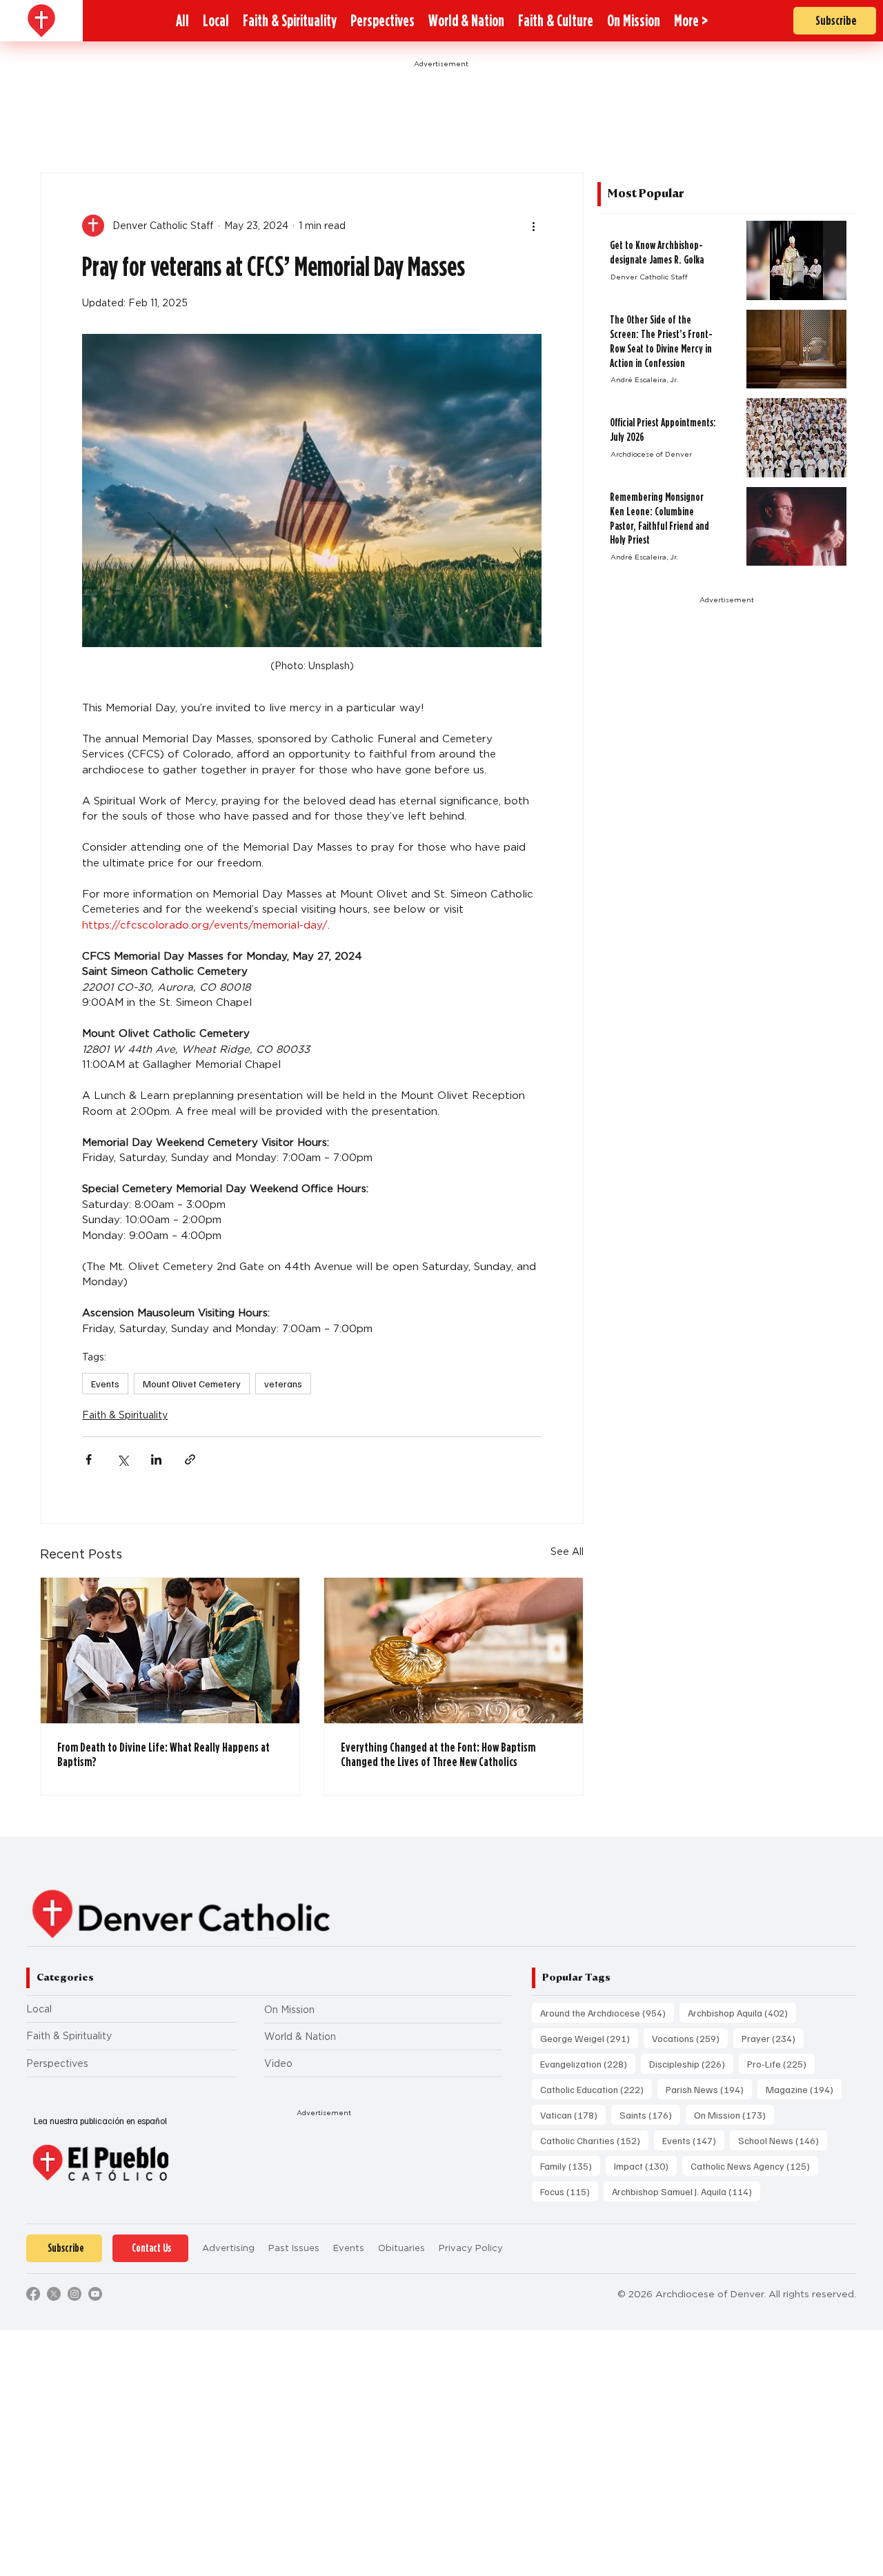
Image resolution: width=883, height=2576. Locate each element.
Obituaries (401, 2248)
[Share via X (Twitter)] (122, 1459)
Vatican (573, 2114)
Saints (650, 2114)
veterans (283, 1384)
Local (39, 2009)
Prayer (773, 2038)
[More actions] (533, 226)
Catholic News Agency (754, 2166)
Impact (645, 2166)
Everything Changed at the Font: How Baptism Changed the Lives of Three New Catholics (438, 1754)
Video (278, 2063)
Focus (569, 2191)
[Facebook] (33, 2294)
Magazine (804, 2089)
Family (570, 2166)
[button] (691, 21)
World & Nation (300, 2037)
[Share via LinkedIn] (156, 1459)
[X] (54, 2294)
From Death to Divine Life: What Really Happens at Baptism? (163, 1754)
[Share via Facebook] (89, 1459)
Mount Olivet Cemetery (192, 1384)
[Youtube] (95, 2294)
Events (105, 1384)
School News (783, 2140)
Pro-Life (781, 2063)
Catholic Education (596, 2089)
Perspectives (57, 2063)
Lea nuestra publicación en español (100, 2121)
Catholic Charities (594, 2140)
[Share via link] (190, 1459)
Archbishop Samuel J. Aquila (686, 2191)
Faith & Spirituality (125, 1415)
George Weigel (589, 2038)
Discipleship (691, 2063)
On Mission (289, 2010)
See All (567, 1552)
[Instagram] (75, 2294)
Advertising (228, 2248)
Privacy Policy (471, 2248)
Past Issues (294, 2248)
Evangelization (588, 2063)
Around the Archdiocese (607, 2012)
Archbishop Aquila (742, 2012)
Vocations (690, 2038)
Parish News (709, 2089)
